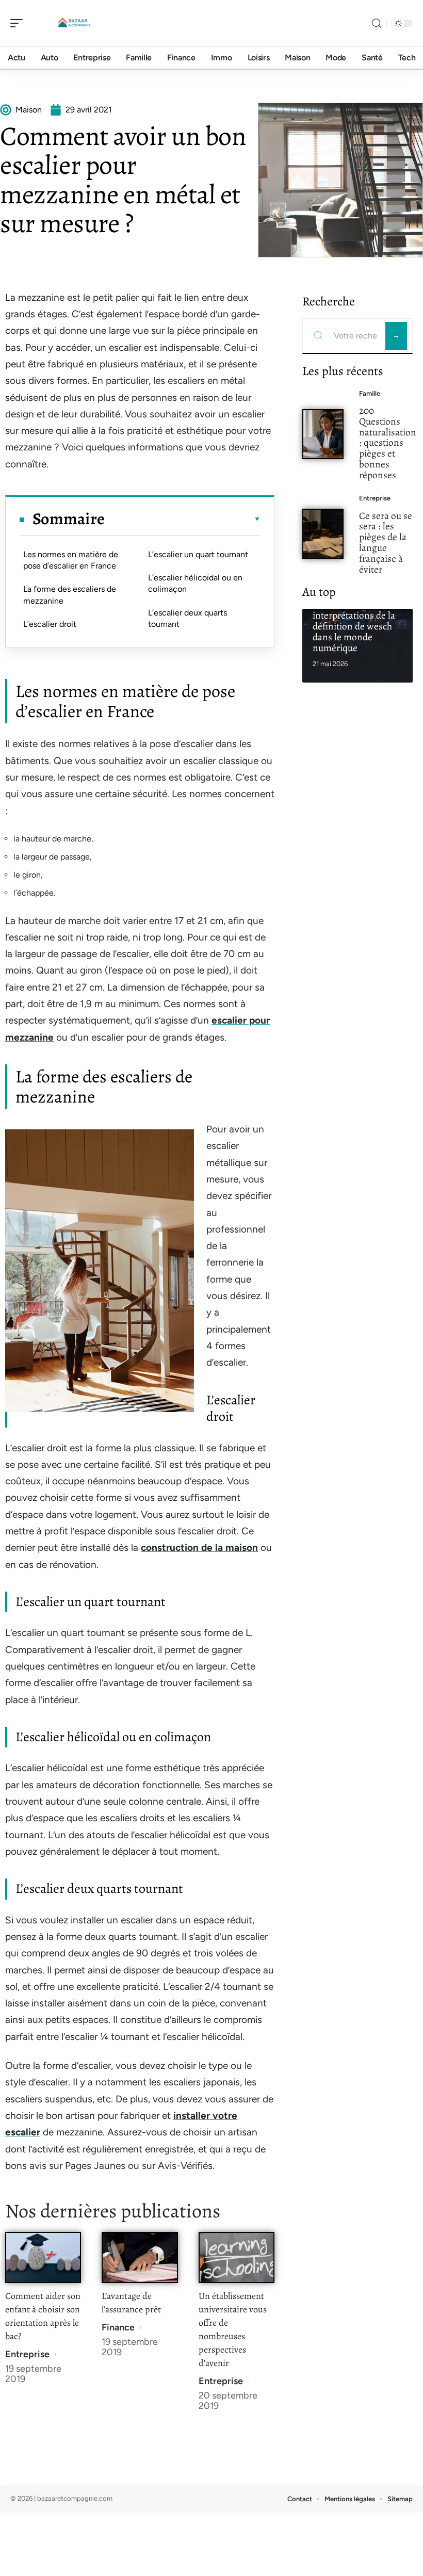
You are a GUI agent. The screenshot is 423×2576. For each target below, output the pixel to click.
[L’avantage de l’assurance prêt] (140, 2257)
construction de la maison (199, 1548)
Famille (370, 393)
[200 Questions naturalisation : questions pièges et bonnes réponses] (323, 434)
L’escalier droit (50, 624)
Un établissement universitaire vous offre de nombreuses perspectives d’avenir (233, 2329)
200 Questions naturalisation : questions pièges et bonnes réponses (388, 443)
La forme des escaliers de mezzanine (70, 595)
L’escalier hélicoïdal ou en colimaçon (195, 583)
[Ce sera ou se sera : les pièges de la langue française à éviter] (323, 534)
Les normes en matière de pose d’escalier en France (71, 560)
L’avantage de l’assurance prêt (131, 2303)
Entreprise (27, 2354)
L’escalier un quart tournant (198, 554)
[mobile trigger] (19, 23)
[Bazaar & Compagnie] (74, 23)
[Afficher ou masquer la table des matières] (183, 519)
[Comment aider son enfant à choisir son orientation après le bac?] (43, 2257)
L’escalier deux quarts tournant (188, 618)
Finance (118, 2327)
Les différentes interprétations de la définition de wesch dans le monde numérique (354, 626)
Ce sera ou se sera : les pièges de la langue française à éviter (386, 542)
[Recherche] (377, 23)
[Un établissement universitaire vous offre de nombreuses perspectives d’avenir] (237, 2257)
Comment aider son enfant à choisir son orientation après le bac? (43, 2316)
